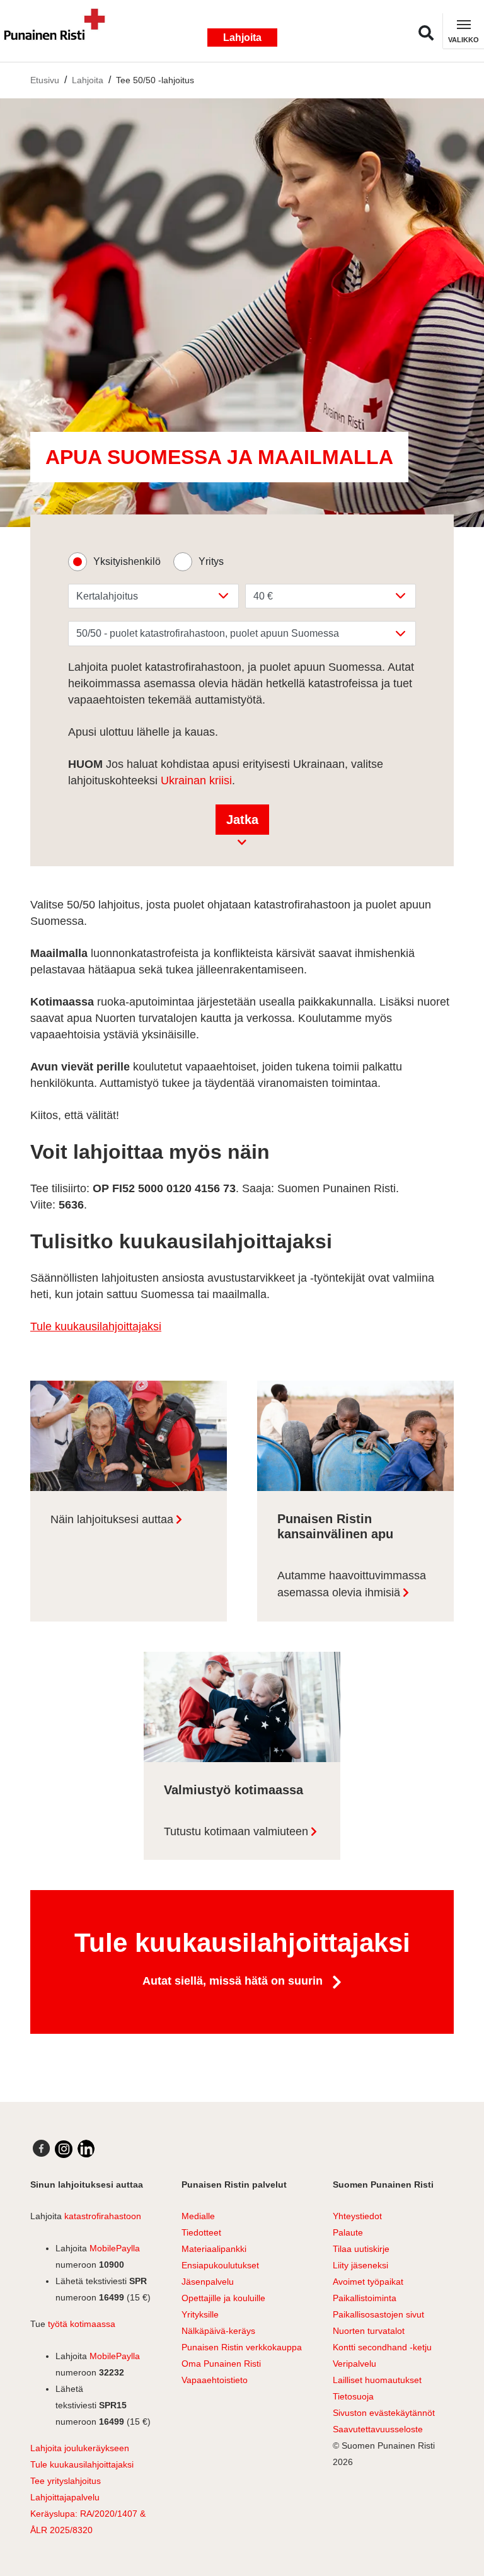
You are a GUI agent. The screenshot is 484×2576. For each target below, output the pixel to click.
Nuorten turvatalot (369, 2331)
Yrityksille (200, 2314)
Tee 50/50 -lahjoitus (155, 80)
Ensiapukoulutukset (220, 2265)
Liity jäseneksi (360, 2265)
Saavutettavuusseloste (378, 2429)
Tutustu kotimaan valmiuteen (236, 1831)
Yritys (211, 561)
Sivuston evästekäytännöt (384, 2413)
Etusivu (45, 80)
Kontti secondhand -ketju (382, 2347)
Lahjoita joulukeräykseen (80, 2448)
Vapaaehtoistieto (215, 2380)
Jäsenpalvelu (208, 2282)
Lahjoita (242, 38)
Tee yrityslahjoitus (66, 2481)
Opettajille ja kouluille (223, 2298)
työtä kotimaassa (82, 2324)
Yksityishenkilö (127, 561)
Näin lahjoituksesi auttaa (112, 1519)
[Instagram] (64, 2149)
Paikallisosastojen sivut (378, 2314)
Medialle (198, 2216)
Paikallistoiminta (365, 2298)
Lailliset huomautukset (377, 2380)
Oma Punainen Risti (221, 2364)
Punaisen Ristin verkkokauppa (242, 2347)
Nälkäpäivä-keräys (218, 2331)
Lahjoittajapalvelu (65, 2497)
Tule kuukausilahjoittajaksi (96, 1326)
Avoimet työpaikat (368, 2282)
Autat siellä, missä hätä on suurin (234, 1981)
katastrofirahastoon (103, 2216)
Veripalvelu (354, 2364)
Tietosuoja (353, 2396)
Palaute (348, 2232)
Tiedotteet (201, 2232)
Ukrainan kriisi (196, 780)
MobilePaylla (115, 2248)
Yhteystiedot (357, 2216)
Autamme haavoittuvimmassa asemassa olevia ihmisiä (352, 1584)
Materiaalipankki (214, 2249)
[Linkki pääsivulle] (60, 31)
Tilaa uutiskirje (361, 2249)
